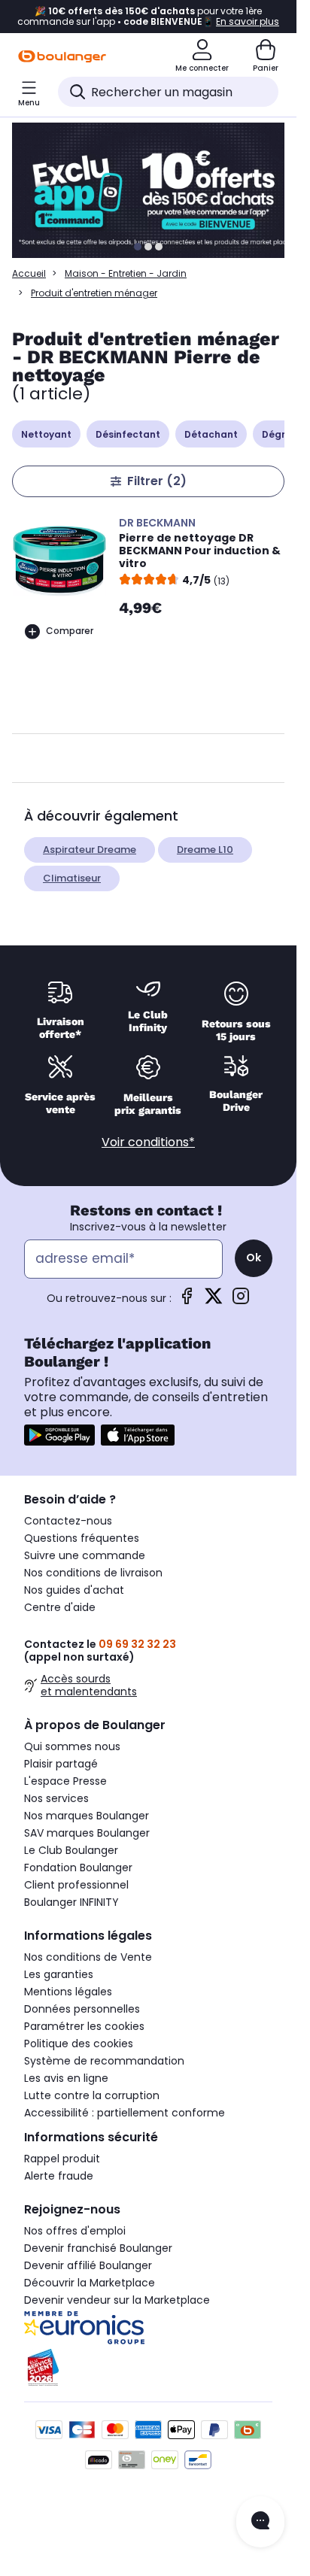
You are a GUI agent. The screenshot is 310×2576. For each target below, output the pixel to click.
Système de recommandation (104, 2061)
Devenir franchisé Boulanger (98, 2248)
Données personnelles (82, 2009)
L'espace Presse (65, 1781)
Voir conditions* (148, 1142)
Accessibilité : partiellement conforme (125, 2113)
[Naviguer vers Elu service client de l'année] (148, 2368)
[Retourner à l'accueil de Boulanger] (62, 56)
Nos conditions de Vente (88, 1957)
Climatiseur (72, 878)
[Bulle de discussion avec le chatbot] (260, 2522)
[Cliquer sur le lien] (155, 190)
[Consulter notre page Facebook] (187, 1301)
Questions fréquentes (82, 1538)
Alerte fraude (59, 2176)
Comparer (70, 631)
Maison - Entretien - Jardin (126, 273)
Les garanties (59, 1974)
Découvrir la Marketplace (90, 2283)
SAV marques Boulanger (87, 1833)
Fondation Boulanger (78, 1868)
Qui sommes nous (72, 1746)
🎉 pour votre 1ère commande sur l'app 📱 (148, 17)
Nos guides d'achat (74, 1590)
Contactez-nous (68, 1521)
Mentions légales (68, 1992)
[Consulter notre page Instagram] (241, 1301)
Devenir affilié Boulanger (88, 2265)
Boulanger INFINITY (71, 1902)
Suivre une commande (85, 1555)
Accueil (29, 273)
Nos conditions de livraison (93, 1573)
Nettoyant (46, 434)
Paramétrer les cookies (84, 2026)
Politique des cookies (79, 2044)
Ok (254, 1258)
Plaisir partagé (61, 1764)
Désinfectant (128, 434)
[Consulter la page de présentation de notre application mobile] (59, 1435)
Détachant (211, 434)
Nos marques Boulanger (87, 1816)
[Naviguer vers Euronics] (148, 2328)
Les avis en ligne (66, 2078)
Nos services (56, 1798)
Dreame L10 (205, 850)
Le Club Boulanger (71, 1850)
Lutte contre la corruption (92, 2095)
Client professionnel (76, 1885)
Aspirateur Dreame (90, 850)
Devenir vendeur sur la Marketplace (117, 2300)
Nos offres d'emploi (75, 2231)
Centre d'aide (60, 1607)
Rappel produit (62, 2159)
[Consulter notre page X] (214, 1301)
